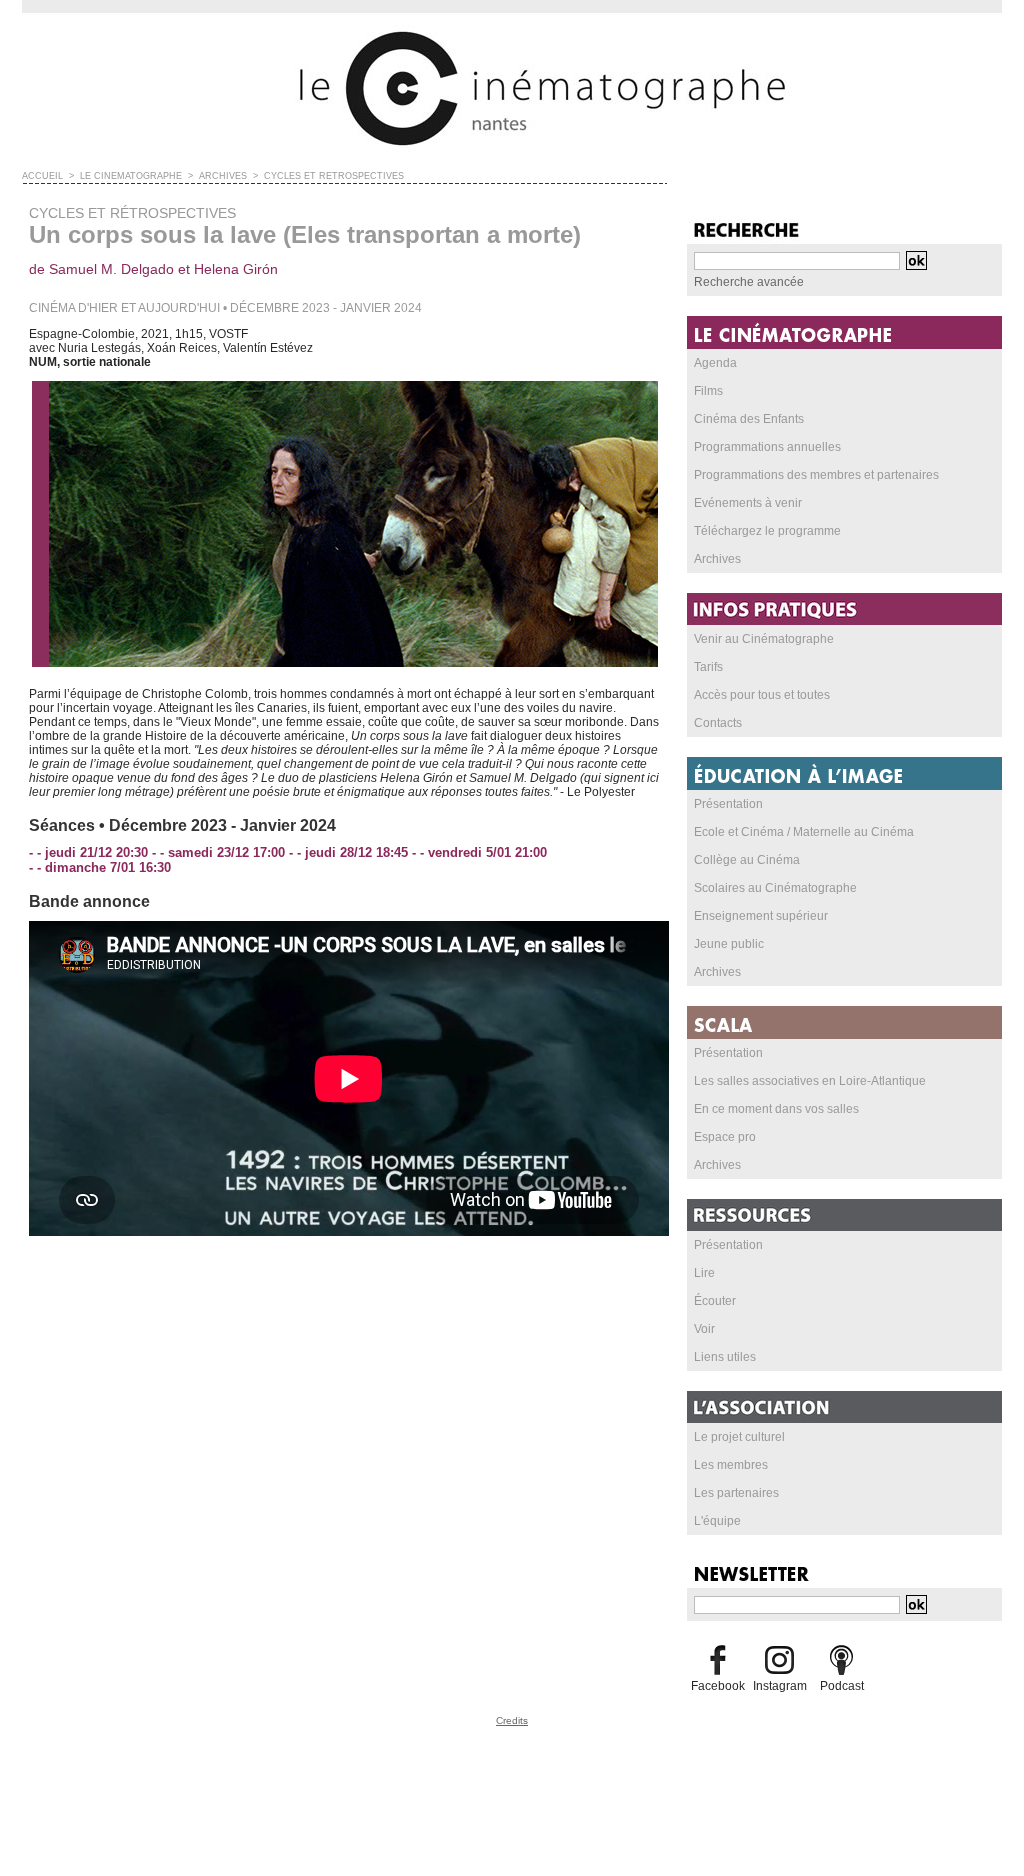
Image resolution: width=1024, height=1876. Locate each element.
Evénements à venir (748, 503)
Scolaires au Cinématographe (775, 888)
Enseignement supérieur (761, 916)
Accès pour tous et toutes (762, 695)
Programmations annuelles (767, 447)
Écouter (715, 1301)
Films (708, 391)
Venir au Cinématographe (764, 639)
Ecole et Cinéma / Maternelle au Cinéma (804, 832)
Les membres (731, 1465)
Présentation (728, 804)
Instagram (780, 1686)
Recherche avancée (749, 282)
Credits (512, 1720)
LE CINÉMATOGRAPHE (131, 176)
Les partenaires (736, 1493)
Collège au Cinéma (747, 860)
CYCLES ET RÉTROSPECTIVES (334, 176)
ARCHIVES (223, 176)
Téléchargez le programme (767, 531)
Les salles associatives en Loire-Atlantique (810, 1081)
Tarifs (708, 667)
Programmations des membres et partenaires (816, 475)
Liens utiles (725, 1357)
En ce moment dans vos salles (776, 1109)
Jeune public (729, 944)
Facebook (718, 1686)
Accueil (42, 176)
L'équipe (717, 1521)
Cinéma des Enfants (749, 419)
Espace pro (725, 1137)
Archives (717, 559)
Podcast (842, 1686)
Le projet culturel (739, 1437)
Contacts (718, 723)
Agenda (715, 363)
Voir (704, 1329)
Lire (704, 1273)
